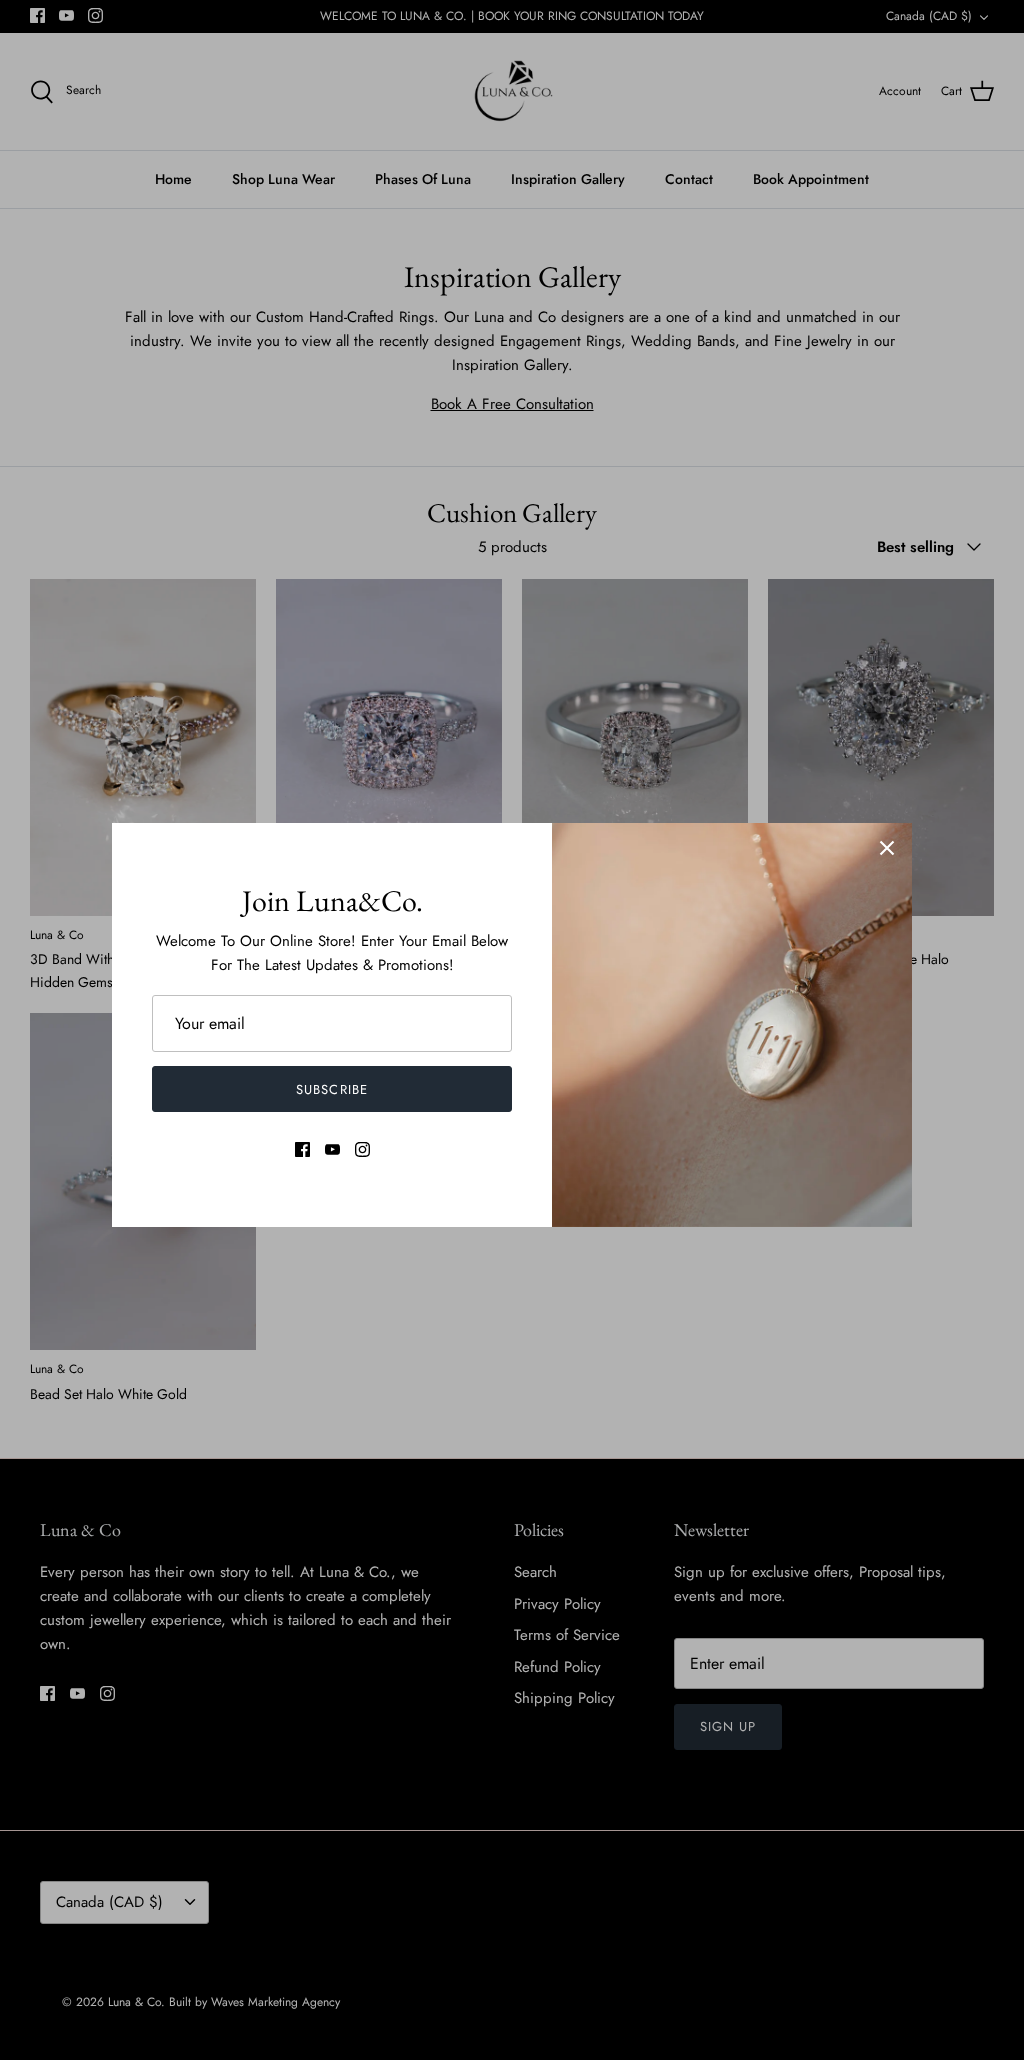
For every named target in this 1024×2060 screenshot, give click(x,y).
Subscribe (331, 1089)
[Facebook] (302, 1149)
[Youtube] (332, 1149)
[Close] (887, 848)
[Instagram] (362, 1149)
